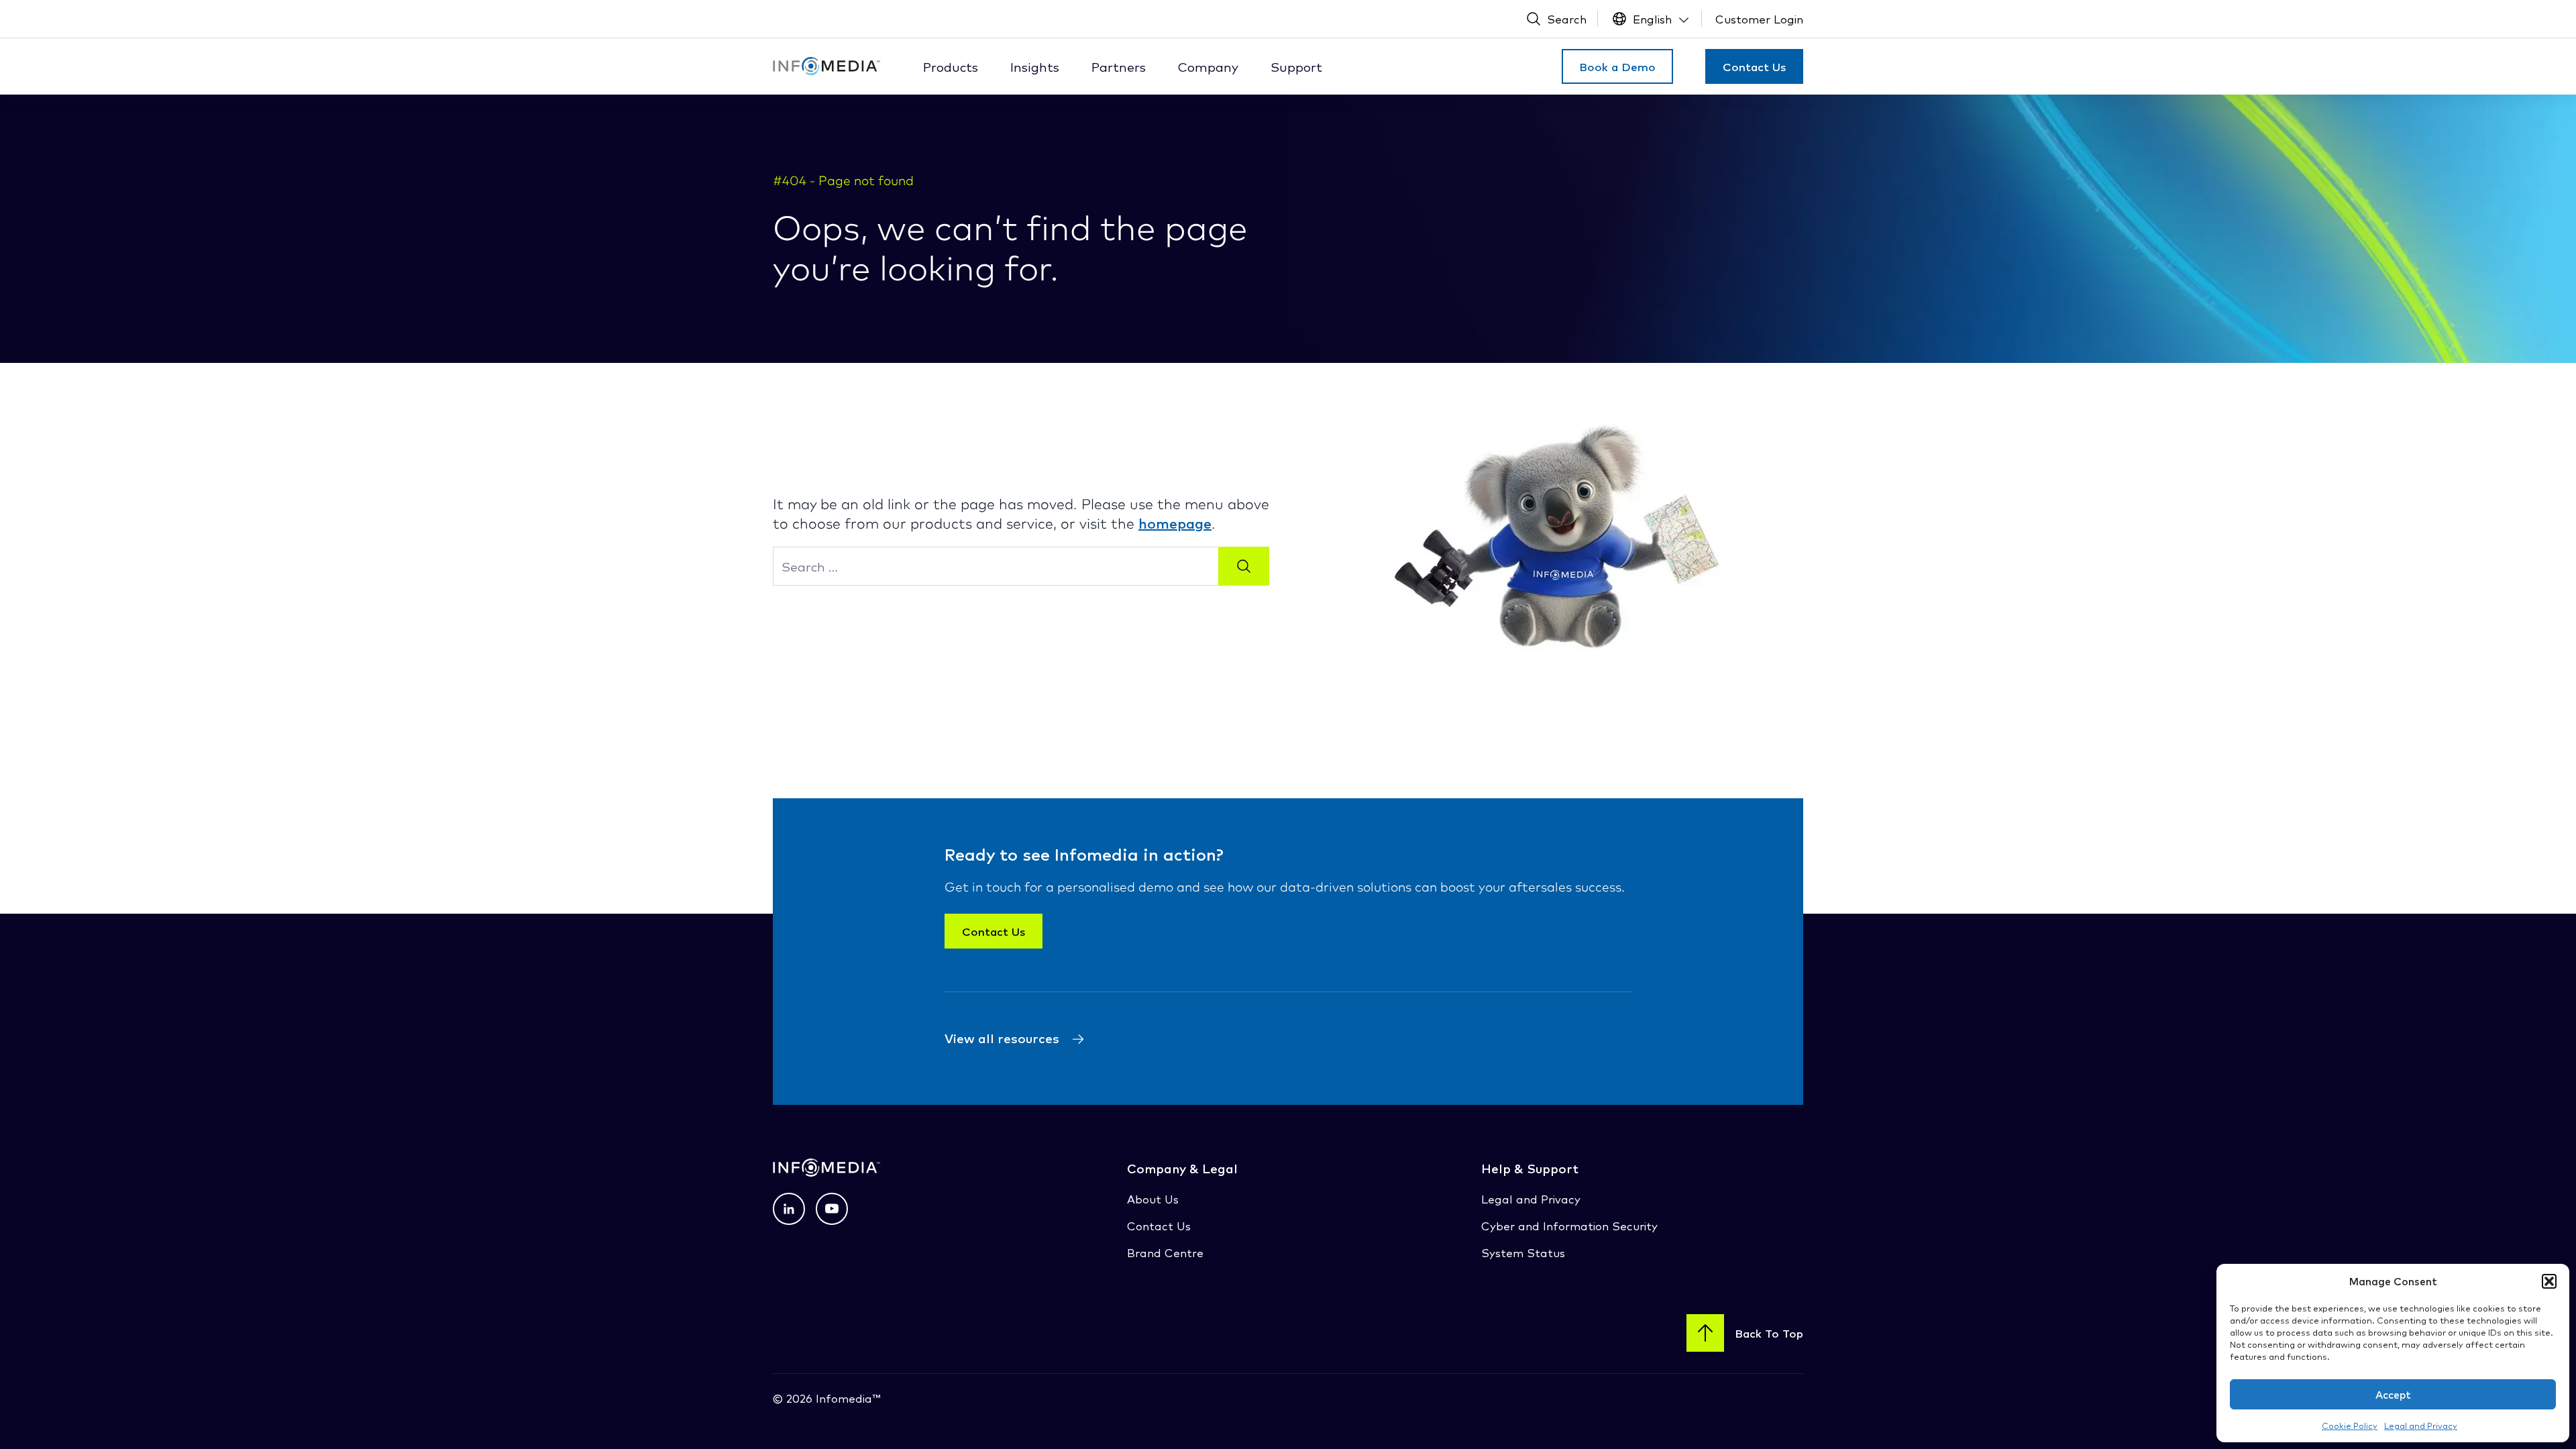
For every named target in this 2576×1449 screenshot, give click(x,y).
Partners (1119, 66)
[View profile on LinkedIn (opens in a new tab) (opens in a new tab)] (789, 1209)
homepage (1175, 523)
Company (1208, 66)
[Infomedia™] (826, 66)
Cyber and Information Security (1569, 1225)
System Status (1523, 1252)
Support (1296, 66)
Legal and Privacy (2421, 1425)
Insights (1035, 66)
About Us (1153, 1198)
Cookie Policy (2350, 1425)
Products (951, 66)
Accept (2393, 1394)
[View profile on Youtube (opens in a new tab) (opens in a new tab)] (832, 1209)
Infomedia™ (846, 1398)
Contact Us (1754, 66)
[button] (2549, 1281)
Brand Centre (1165, 1252)
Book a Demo (1617, 66)
